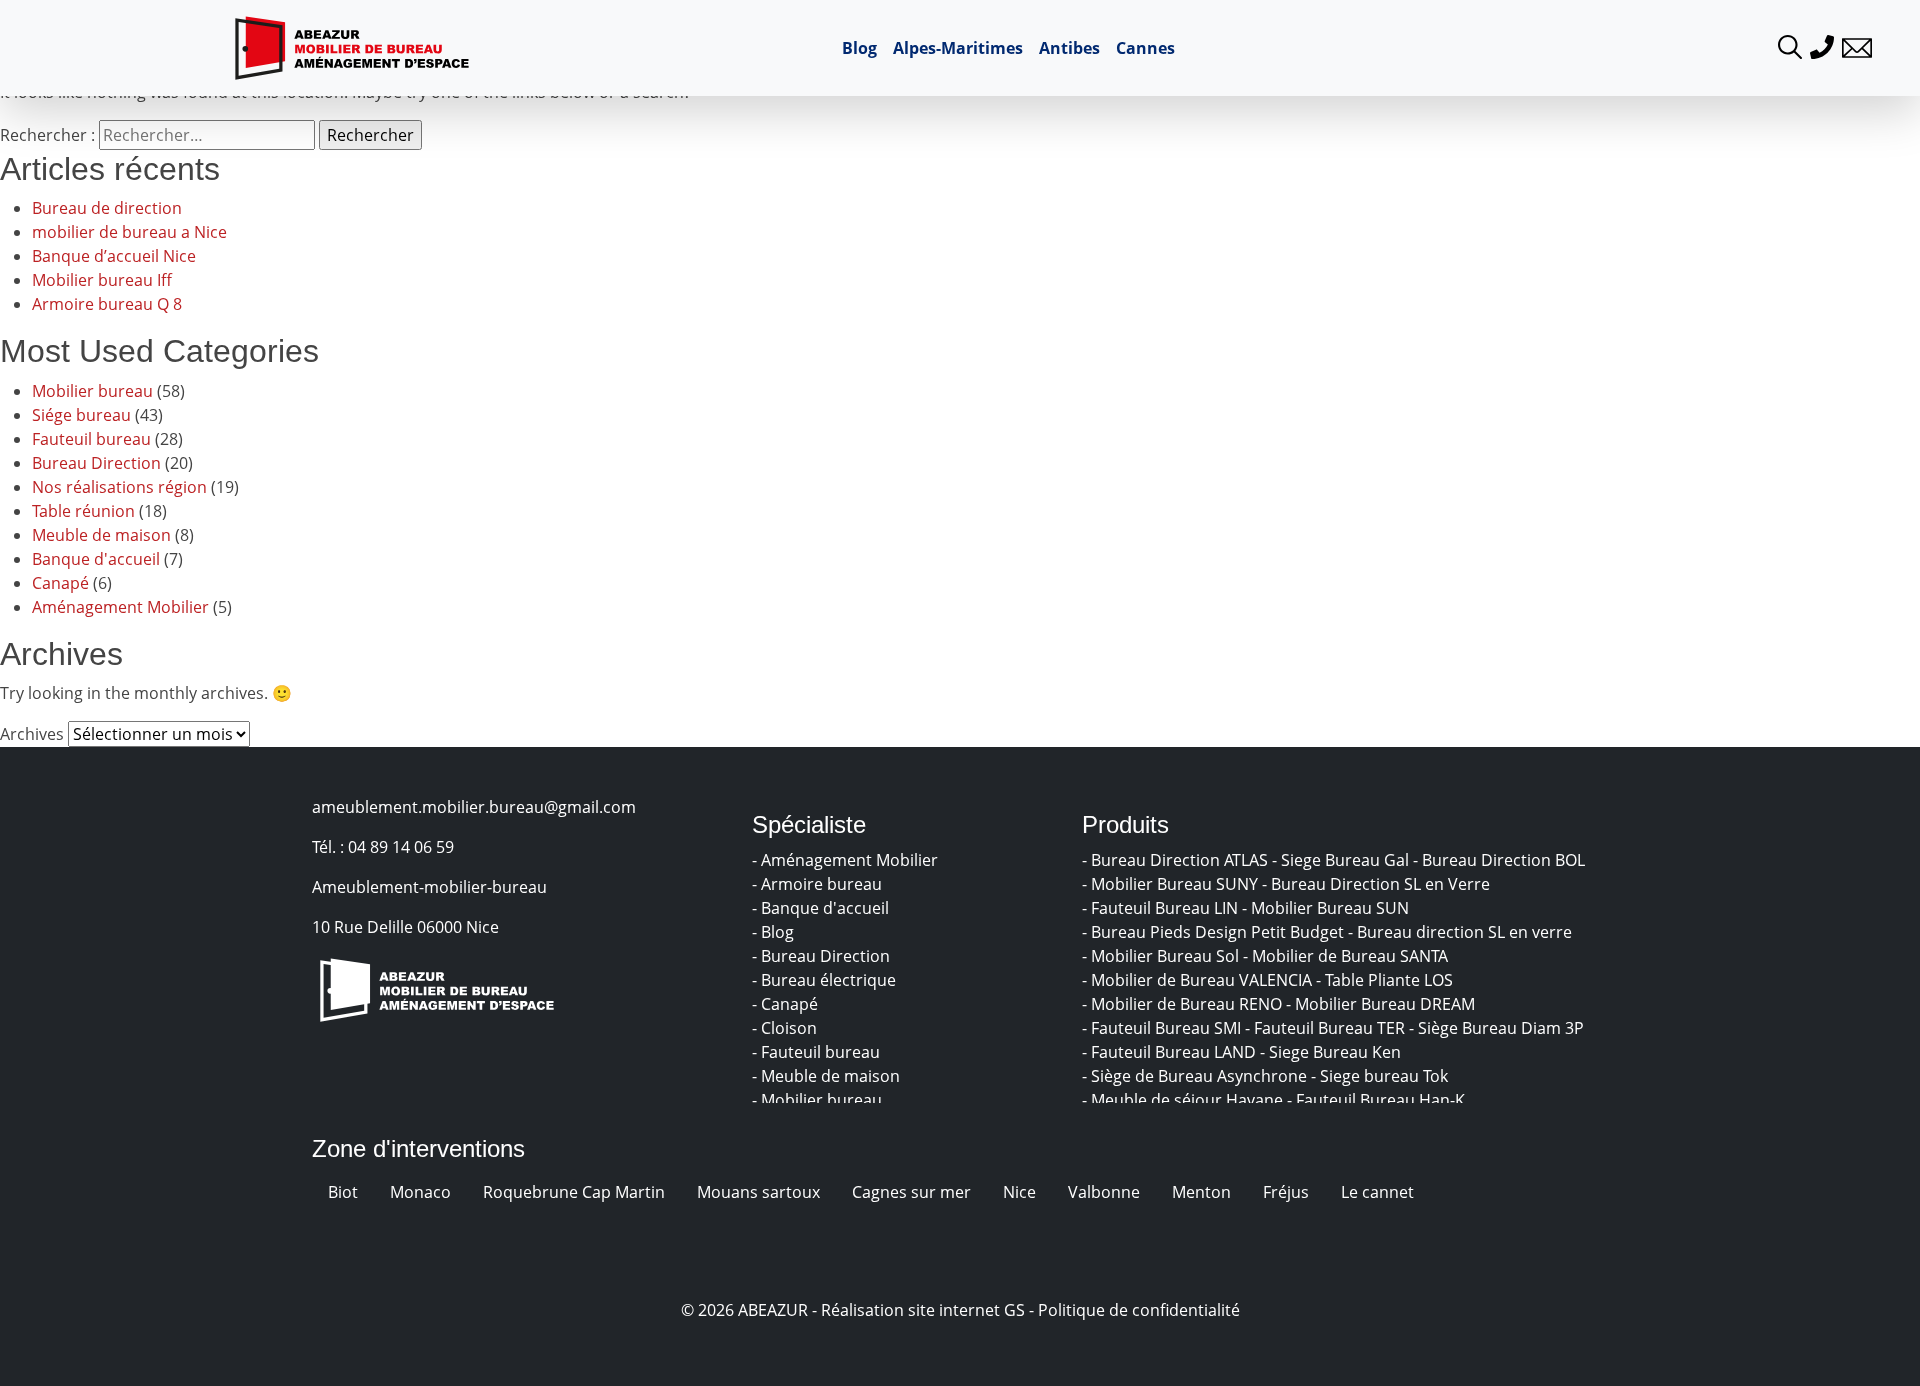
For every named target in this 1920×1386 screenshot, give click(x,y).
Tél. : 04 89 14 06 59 (383, 847)
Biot (343, 1192)
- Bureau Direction (823, 956)
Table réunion (83, 511)
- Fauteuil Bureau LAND (1171, 1052)
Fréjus (1286, 1192)
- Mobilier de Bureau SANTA (1347, 956)
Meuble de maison (101, 535)
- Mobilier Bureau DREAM (1382, 1004)
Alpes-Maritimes (958, 48)
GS (1014, 1310)
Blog (859, 48)
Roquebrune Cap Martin (574, 1192)
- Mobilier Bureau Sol (1162, 956)
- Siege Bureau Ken (1332, 1052)
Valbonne (1104, 1192)
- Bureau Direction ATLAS (1177, 860)
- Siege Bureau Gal (1342, 860)
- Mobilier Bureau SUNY (1172, 884)
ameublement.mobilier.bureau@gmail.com (474, 807)
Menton (1201, 1192)
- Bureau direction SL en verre (1462, 932)
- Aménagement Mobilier (847, 860)
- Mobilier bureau (819, 1100)
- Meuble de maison (828, 1076)
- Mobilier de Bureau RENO (1184, 1004)
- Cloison (786, 1028)
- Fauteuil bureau (818, 1052)
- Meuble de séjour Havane (1184, 1100)
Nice (1019, 1192)
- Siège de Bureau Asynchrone (1196, 1076)
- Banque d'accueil (822, 908)
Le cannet (1377, 1192)
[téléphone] (1822, 45)
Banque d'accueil (96, 559)
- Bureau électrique (826, 980)
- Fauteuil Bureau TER (1327, 1028)
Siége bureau (81, 415)
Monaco (420, 1192)
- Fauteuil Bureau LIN (1162, 908)
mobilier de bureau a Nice (129, 232)
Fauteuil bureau (91, 439)
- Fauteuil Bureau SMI (1163, 1028)
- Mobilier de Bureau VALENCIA (1199, 980)
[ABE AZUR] (352, 48)
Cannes (1145, 48)
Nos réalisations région (119, 487)
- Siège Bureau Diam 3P (1498, 1028)
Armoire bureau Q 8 (107, 304)
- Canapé (787, 1004)
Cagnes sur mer (911, 1192)
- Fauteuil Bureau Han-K (1378, 1100)
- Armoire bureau (819, 884)
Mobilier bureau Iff (102, 280)
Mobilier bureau (92, 391)
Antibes (1069, 48)
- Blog (775, 932)
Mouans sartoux (758, 1192)
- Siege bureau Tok (1381, 1076)
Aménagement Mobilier (120, 607)
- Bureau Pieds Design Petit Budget (1215, 932)
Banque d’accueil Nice (114, 256)
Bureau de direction (107, 208)
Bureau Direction (96, 463)
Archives (32, 734)
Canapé (60, 583)
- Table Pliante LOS (1386, 980)
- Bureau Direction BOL (1501, 860)
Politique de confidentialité (1139, 1310)
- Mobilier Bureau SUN (1327, 908)
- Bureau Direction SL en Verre (1378, 884)
